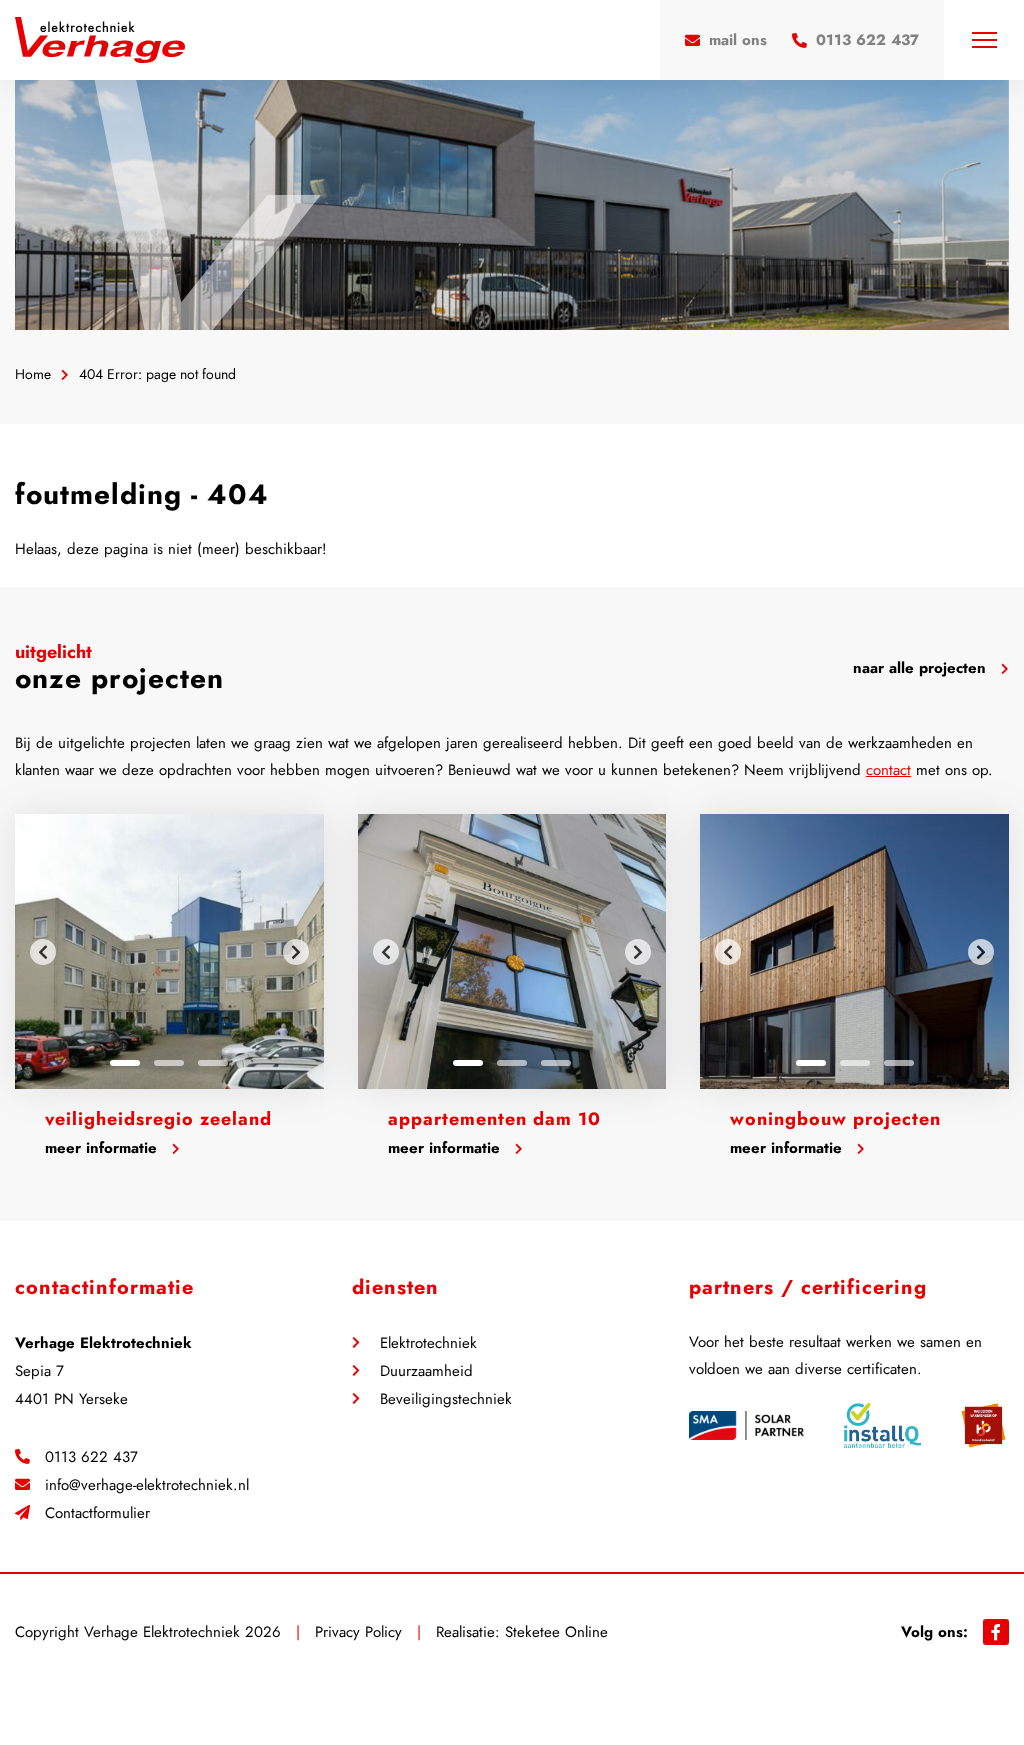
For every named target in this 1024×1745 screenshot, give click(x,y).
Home (33, 374)
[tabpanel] (169, 951)
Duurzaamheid (426, 1371)
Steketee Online (556, 1632)
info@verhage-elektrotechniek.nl (147, 1485)
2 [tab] (169, 1063)
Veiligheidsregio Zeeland (158, 1119)
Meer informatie (101, 1148)
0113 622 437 (91, 1457)
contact (888, 770)
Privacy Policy (358, 1632)
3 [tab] (213, 1063)
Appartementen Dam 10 (494, 1119)
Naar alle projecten (919, 668)
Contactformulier (97, 1513)
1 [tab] (125, 1063)
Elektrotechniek (428, 1343)
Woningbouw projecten (835, 1119)
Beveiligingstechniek (446, 1399)
